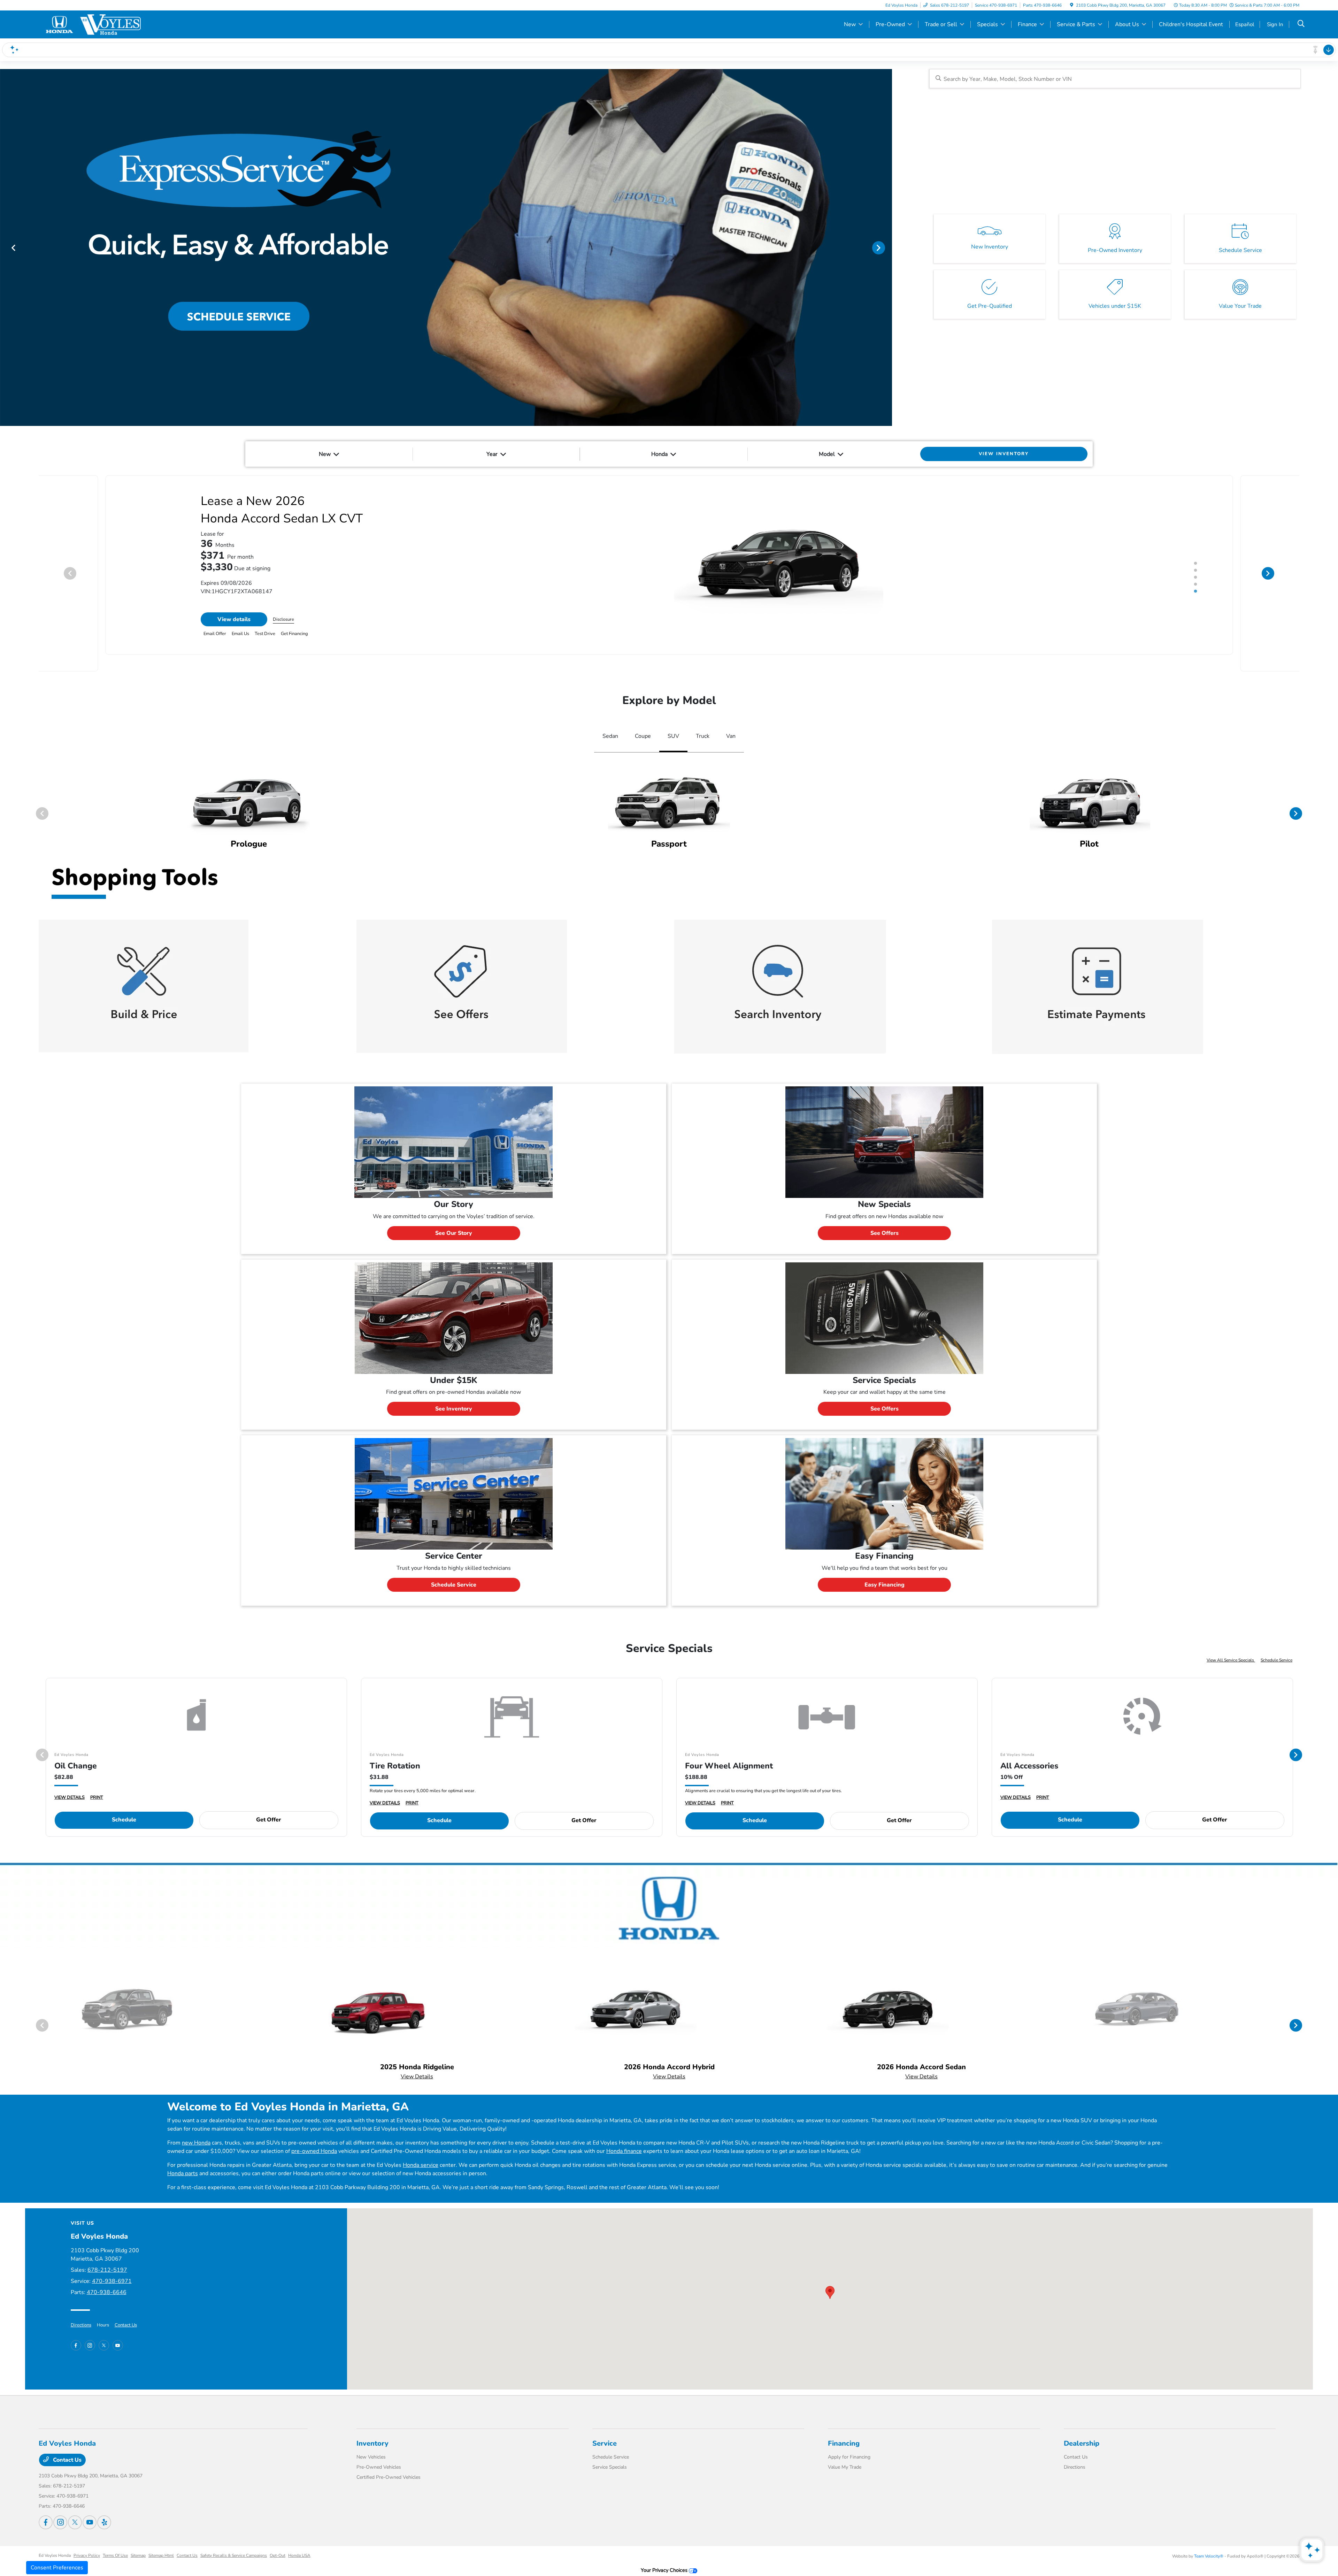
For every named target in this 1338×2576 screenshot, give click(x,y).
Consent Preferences (57, 2568)
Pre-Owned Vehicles (379, 2450)
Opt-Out (278, 2538)
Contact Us (126, 2308)
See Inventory (454, 1392)
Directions (81, 2308)
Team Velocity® (1209, 2539)
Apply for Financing (849, 2440)
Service (605, 2426)
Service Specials (610, 2450)
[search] (1301, 24)
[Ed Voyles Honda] (99, 24)
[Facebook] (76, 2328)
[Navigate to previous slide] (5, 247)
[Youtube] (118, 2328)
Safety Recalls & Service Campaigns (234, 2538)
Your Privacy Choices (665, 2553)
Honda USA (299, 2538)
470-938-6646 (107, 2275)
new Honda (196, 2126)
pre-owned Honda (314, 2134)
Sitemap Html (161, 2538)
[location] (1072, 5)
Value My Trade (845, 2450)
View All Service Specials (1231, 1643)
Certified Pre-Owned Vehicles (389, 2460)
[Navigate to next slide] (887, 247)
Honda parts (183, 2156)
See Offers (885, 1216)
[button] (830, 2275)
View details (234, 619)
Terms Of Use (115, 2538)
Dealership (1082, 2426)
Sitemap (138, 2538)
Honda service (421, 2148)
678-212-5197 (107, 2253)
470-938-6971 (112, 2264)
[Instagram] (90, 2328)
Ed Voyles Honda (55, 2538)
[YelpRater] (104, 2505)
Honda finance (624, 2134)
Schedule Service (454, 1568)
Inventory (372, 2426)
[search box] (1115, 79)
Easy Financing (885, 1568)
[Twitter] (104, 2328)
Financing (844, 2426)
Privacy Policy (87, 2538)
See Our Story (454, 1216)
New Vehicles (371, 2440)
